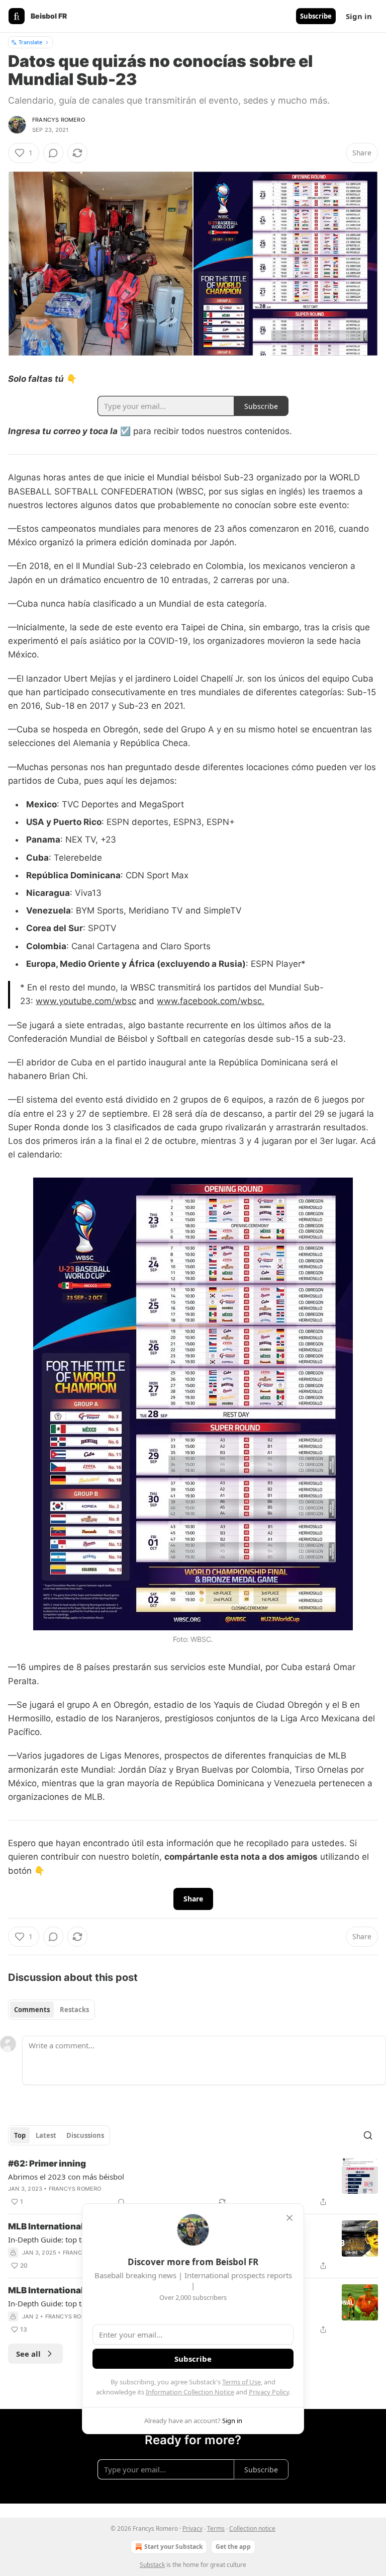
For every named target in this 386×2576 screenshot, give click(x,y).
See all (28, 2354)
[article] (193, 2183)
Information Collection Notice (190, 2392)
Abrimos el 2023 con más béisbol (66, 2177)
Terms (216, 2528)
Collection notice (252, 2528)
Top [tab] (20, 2135)
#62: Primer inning (47, 2164)
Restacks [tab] (74, 2010)
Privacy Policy (269, 2392)
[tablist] (52, 2010)
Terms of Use (242, 2382)
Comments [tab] (32, 2010)
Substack (152, 2565)
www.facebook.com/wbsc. (211, 1001)
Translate (30, 42)
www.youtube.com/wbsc (86, 1001)
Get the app (233, 2547)
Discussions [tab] (85, 2135)
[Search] (368, 2135)
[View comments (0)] (53, 153)
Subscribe (316, 16)
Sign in (359, 16)
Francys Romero (59, 120)
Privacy (192, 2528)
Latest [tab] (46, 2135)
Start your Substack (173, 2547)
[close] (289, 2218)
